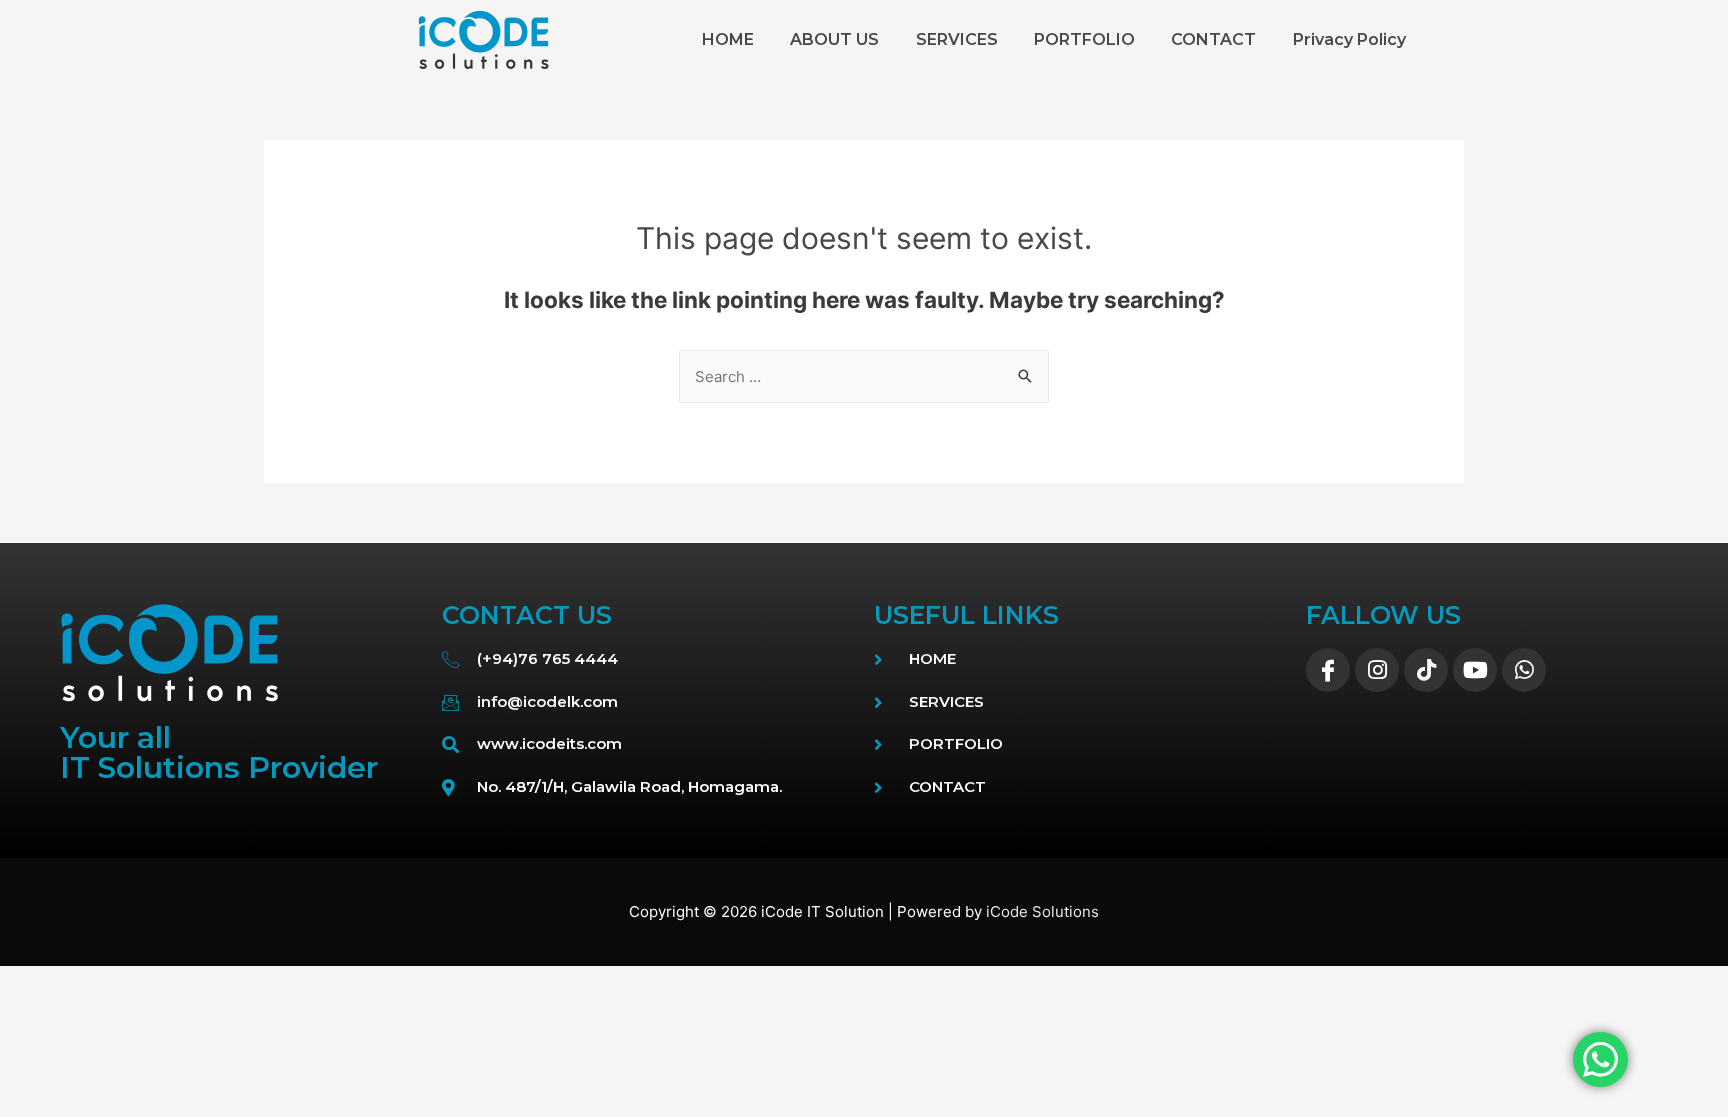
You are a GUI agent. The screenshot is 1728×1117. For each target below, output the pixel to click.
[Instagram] (1377, 670)
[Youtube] (1475, 670)
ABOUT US (834, 39)
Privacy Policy (1349, 39)
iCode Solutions (1042, 911)
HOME (728, 39)
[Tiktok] (1426, 670)
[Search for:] (864, 376)
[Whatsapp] (1524, 670)
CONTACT (1213, 39)
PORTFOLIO (1084, 39)
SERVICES (957, 39)
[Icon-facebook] (1328, 670)
